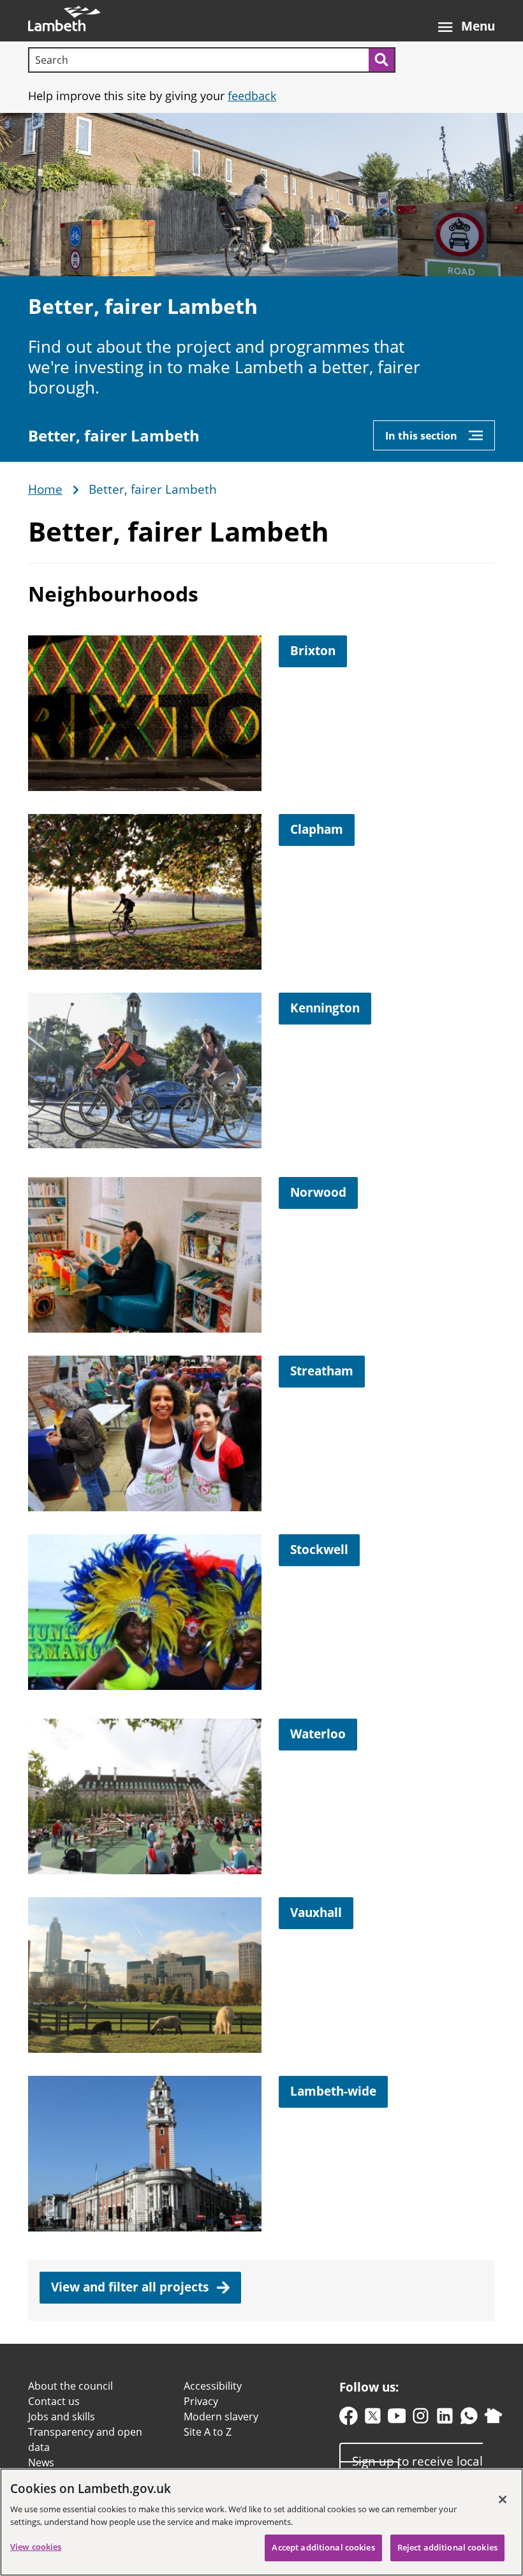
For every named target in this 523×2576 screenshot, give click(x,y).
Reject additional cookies (447, 2547)
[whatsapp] (469, 2419)
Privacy (201, 2401)
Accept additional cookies (323, 2547)
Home (45, 490)
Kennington (325, 1008)
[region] (261, 2522)
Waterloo (318, 1734)
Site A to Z (208, 2432)
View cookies (36, 2547)
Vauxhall (316, 1913)
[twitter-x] (373, 2419)
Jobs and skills (62, 2417)
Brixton (313, 651)
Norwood (318, 1192)
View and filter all (131, 2287)
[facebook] (349, 2419)
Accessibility (213, 2386)
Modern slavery (221, 2417)
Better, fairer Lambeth (114, 436)
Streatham (322, 1371)
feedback (252, 96)
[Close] (503, 2499)
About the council (70, 2386)
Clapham (317, 829)
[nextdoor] (493, 2419)
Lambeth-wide (333, 2091)
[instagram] (421, 2419)
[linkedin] (445, 2419)
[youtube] (397, 2419)
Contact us (54, 2401)
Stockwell (319, 1550)
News (41, 2462)
